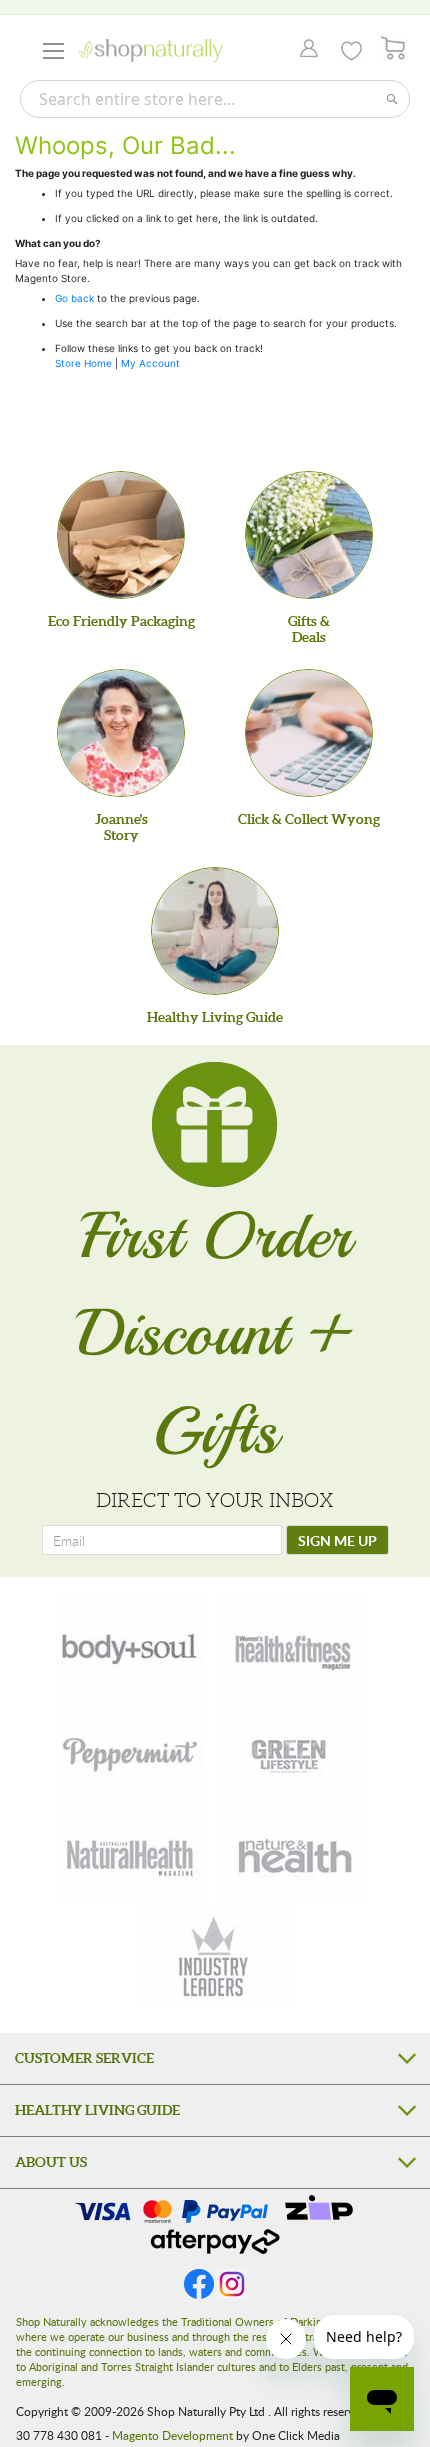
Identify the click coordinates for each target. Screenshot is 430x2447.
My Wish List (351, 51)
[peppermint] (131, 1751)
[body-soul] (131, 1647)
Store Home (83, 363)
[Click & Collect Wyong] (309, 733)
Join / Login (303, 50)
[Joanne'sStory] (121, 733)
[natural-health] (131, 1855)
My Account (150, 363)
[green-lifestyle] (292, 1751)
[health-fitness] (292, 1647)
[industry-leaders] (215, 1959)
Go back (74, 298)
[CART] (393, 48)
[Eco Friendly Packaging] (121, 535)
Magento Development (172, 2435)
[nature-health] (292, 1855)
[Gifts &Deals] (309, 535)
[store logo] (150, 50)
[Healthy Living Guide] (215, 931)
